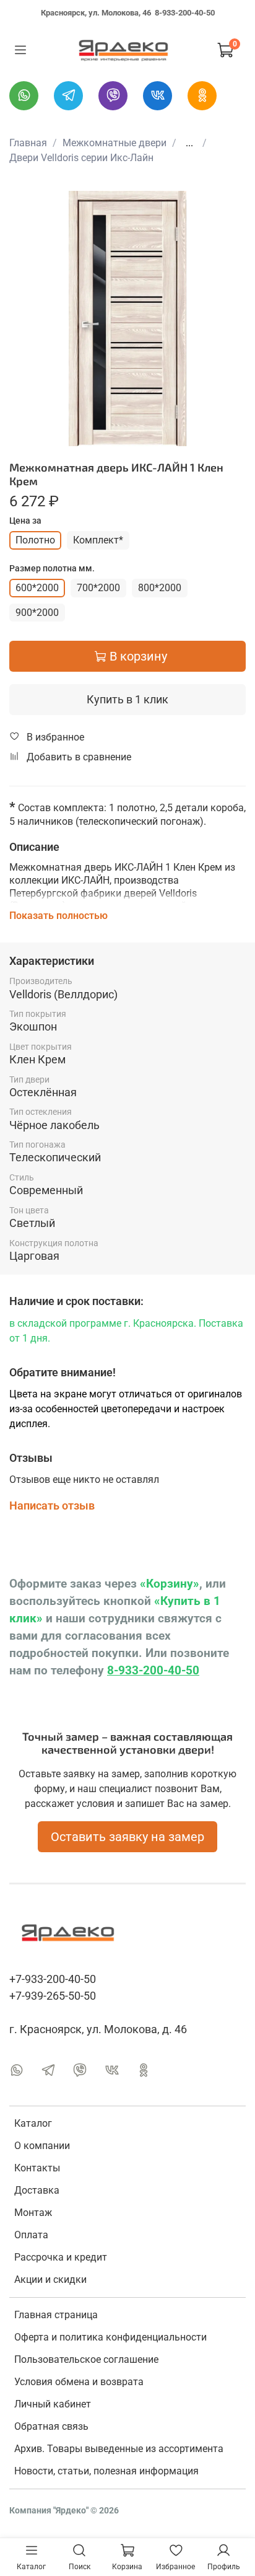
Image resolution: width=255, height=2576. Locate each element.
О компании (42, 2146)
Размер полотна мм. (52, 568)
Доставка (37, 2190)
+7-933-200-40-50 (53, 1979)
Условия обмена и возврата (79, 2382)
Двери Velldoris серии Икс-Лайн (81, 158)
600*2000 (37, 588)
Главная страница (56, 2315)
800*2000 (160, 588)
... (189, 143)
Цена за (25, 521)
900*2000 (37, 613)
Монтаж (33, 2213)
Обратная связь (51, 2426)
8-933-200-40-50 (185, 13)
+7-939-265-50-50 (53, 1996)
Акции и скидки (50, 2279)
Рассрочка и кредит (61, 2257)
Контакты (37, 2168)
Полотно (35, 540)
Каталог (33, 2123)
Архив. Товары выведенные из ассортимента (119, 2449)
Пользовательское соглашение (86, 2359)
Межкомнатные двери (115, 143)
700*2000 (98, 588)
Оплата (31, 2235)
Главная (28, 143)
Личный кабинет (53, 2404)
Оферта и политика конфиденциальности (110, 2337)
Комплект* (98, 540)
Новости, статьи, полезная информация (106, 2471)
